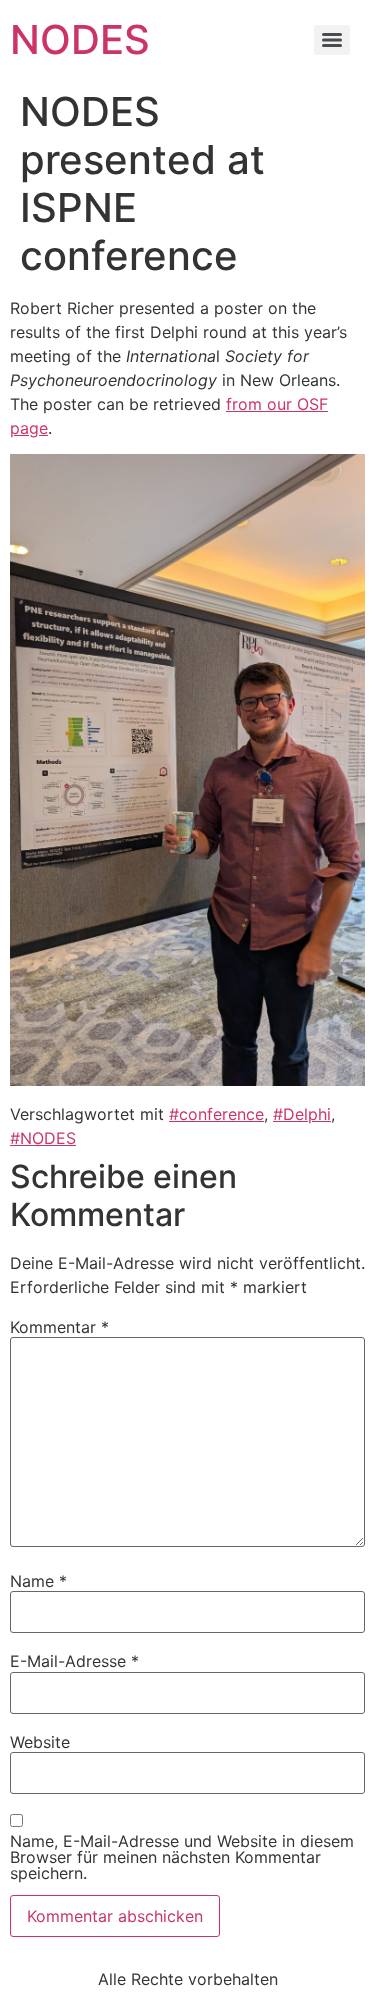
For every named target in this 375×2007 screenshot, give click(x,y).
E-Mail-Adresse (74, 1661)
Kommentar (59, 1327)
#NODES (43, 1138)
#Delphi (302, 1114)
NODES (80, 39)
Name (38, 1581)
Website (40, 1742)
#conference (216, 1114)
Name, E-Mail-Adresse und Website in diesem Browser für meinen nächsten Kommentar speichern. (182, 1857)
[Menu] (332, 40)
